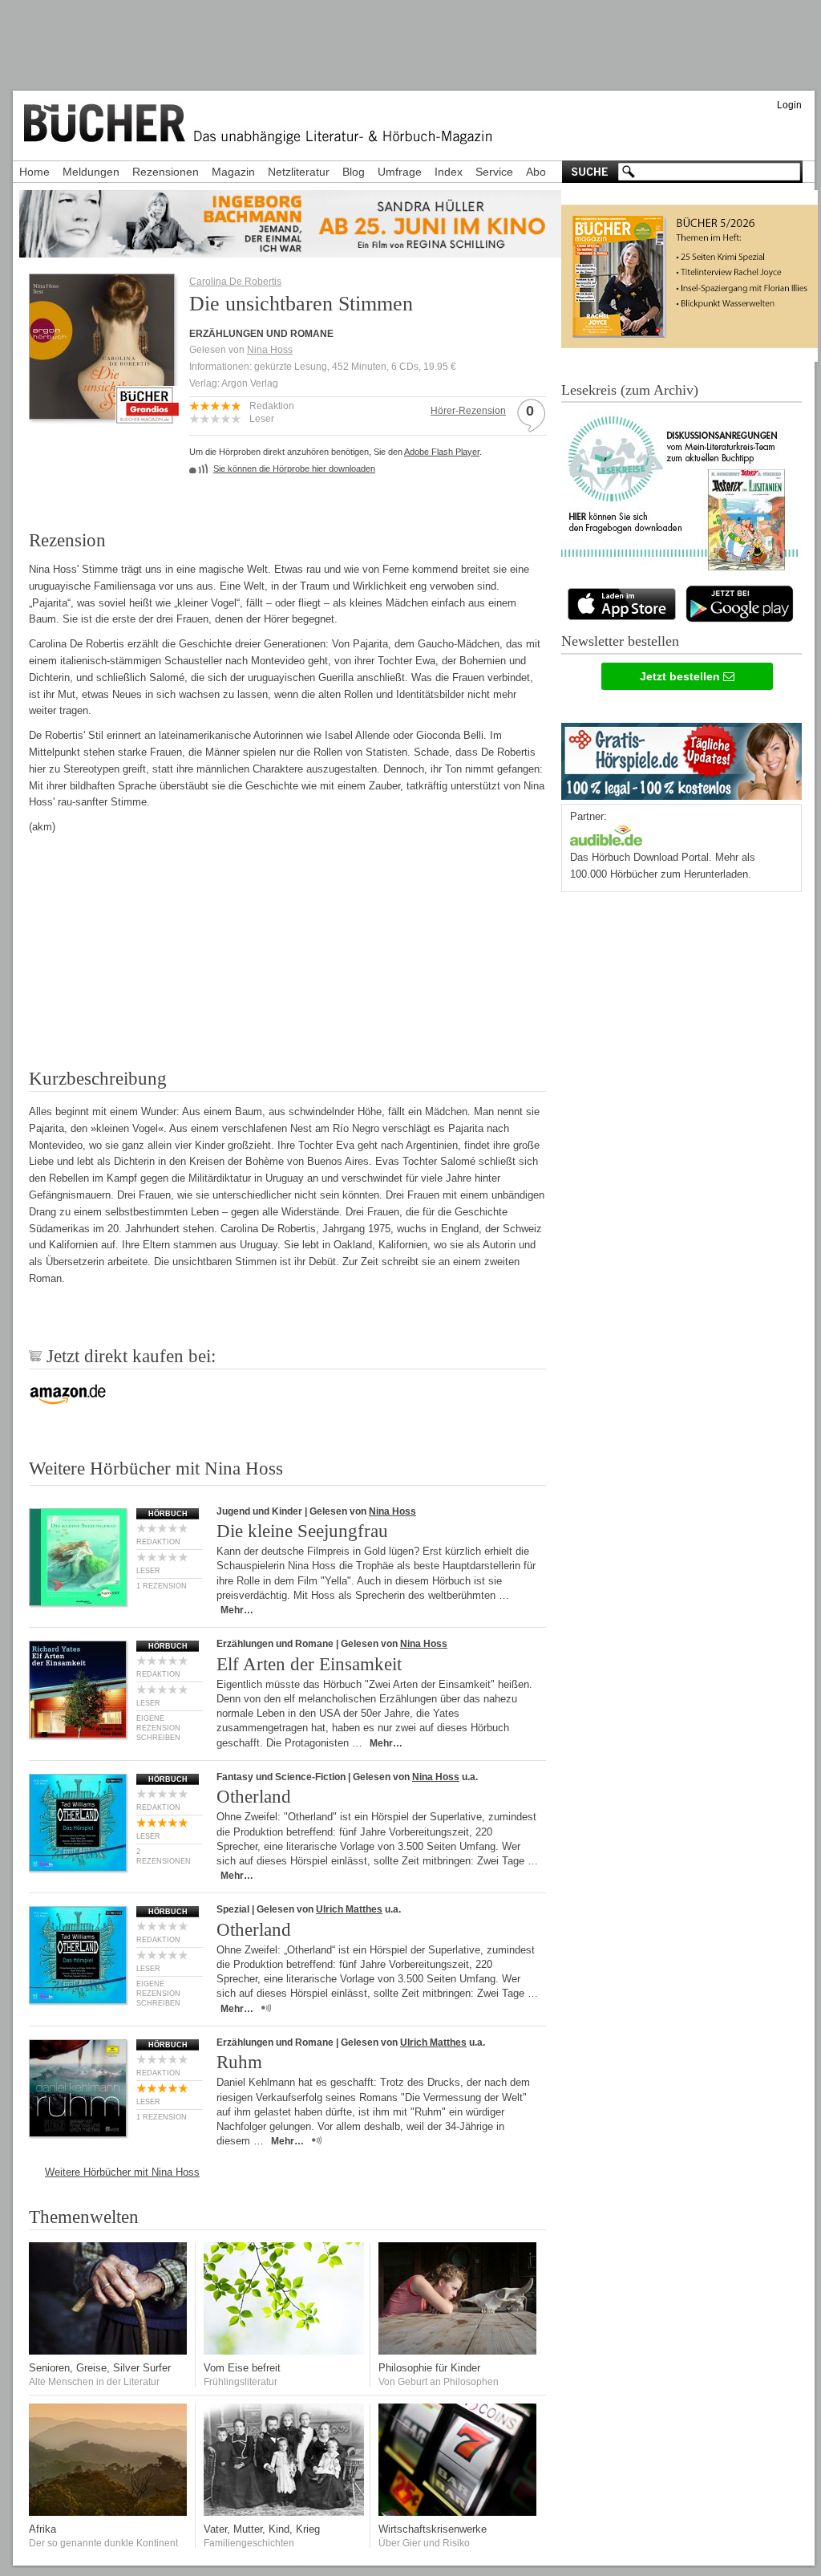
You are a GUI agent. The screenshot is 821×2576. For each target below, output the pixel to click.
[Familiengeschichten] (284, 2512)
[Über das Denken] (459, 2351)
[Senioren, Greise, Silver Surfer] (109, 2351)
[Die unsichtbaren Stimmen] (102, 414)
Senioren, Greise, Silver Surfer (100, 2368)
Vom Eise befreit (242, 2368)
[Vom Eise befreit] (284, 2351)
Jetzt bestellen (681, 676)
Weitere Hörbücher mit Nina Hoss (122, 2172)
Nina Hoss (270, 350)
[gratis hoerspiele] (681, 758)
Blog (354, 172)
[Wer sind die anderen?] (109, 2512)
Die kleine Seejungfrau (302, 1531)
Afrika (42, 2529)
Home (34, 172)
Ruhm (239, 2062)
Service (494, 172)
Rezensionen (166, 172)
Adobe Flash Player (442, 452)
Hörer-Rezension (468, 411)
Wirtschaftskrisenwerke (433, 2529)
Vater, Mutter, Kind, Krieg (262, 2529)
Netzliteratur (299, 172)
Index (449, 172)
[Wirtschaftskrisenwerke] (459, 2512)
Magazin (233, 172)
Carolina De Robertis (235, 282)
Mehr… (237, 1610)
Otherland (254, 1797)
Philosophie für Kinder (429, 2368)
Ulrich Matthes (349, 1909)
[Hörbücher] (606, 834)
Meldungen (91, 172)
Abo (536, 172)
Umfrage (400, 172)
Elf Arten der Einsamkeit (309, 1664)
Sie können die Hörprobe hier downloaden (294, 469)
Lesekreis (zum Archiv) (630, 390)
